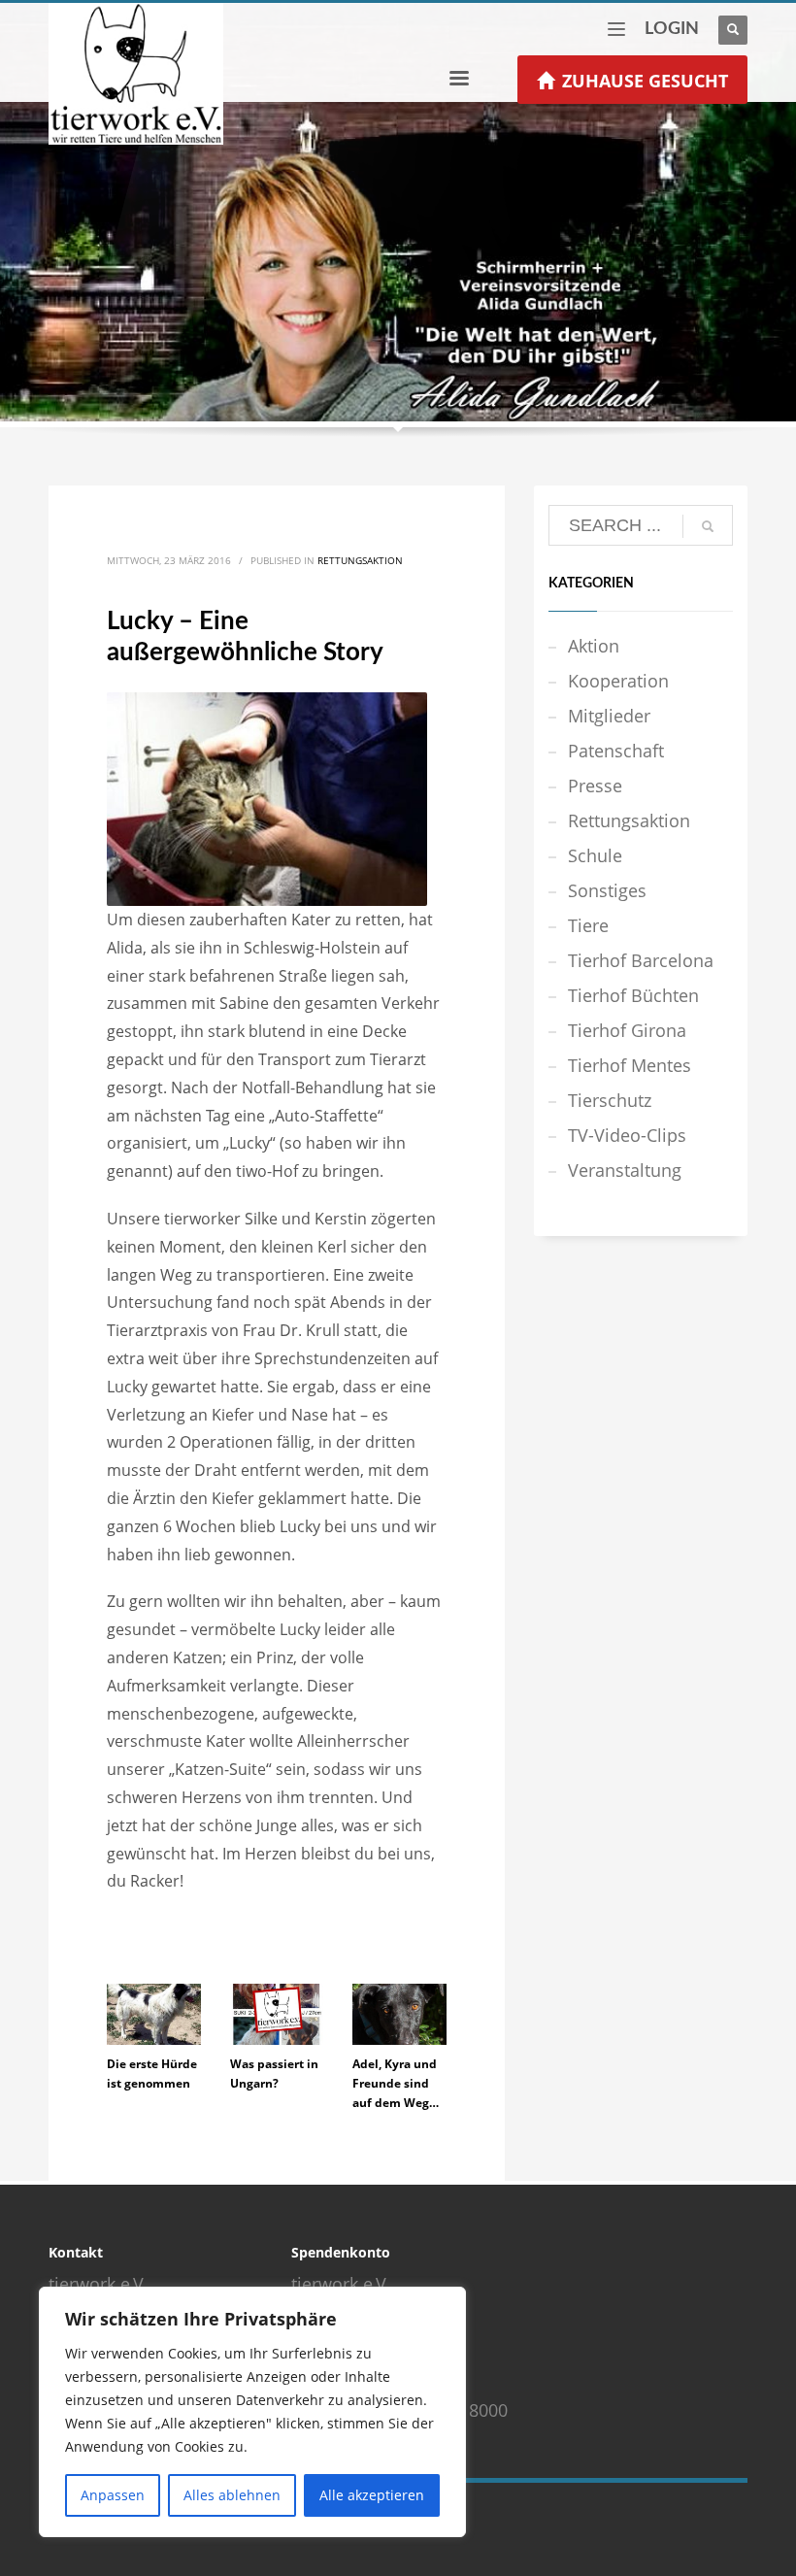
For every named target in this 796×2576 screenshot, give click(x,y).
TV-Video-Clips (627, 1135)
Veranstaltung (625, 1170)
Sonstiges (607, 890)
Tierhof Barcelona (641, 960)
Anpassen (113, 2495)
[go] (708, 526)
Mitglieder (609, 716)
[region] (252, 2412)
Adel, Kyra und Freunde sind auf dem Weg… (396, 2083)
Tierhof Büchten (633, 995)
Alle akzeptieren (372, 2495)
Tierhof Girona (627, 1030)
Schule (595, 855)
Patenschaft (616, 751)
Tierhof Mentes (630, 1065)
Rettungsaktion (360, 560)
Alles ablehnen (232, 2495)
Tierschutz (610, 1100)
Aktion (594, 646)
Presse (595, 786)
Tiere (588, 925)
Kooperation (618, 681)
